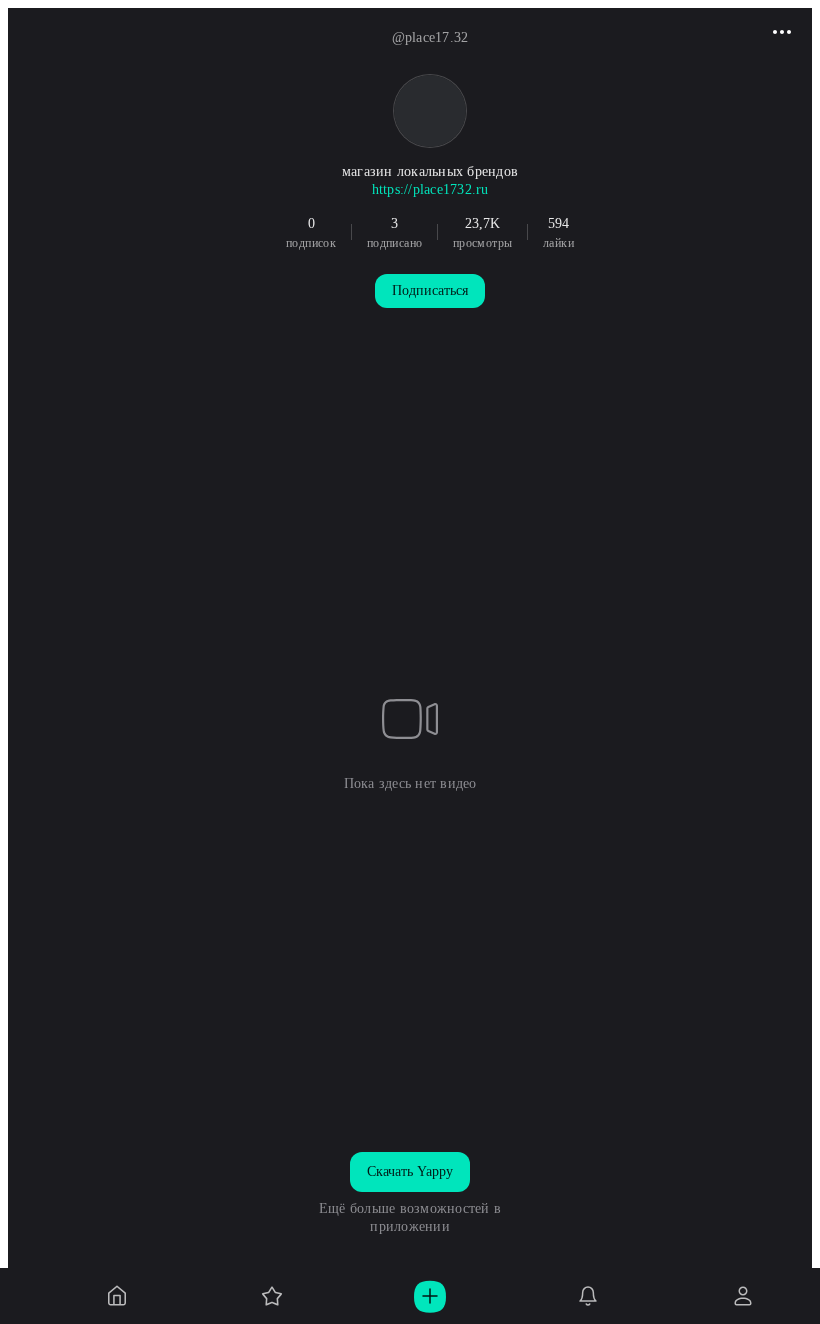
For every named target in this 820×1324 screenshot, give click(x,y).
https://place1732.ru (430, 189)
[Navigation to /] (117, 1296)
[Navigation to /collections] (272, 1296)
